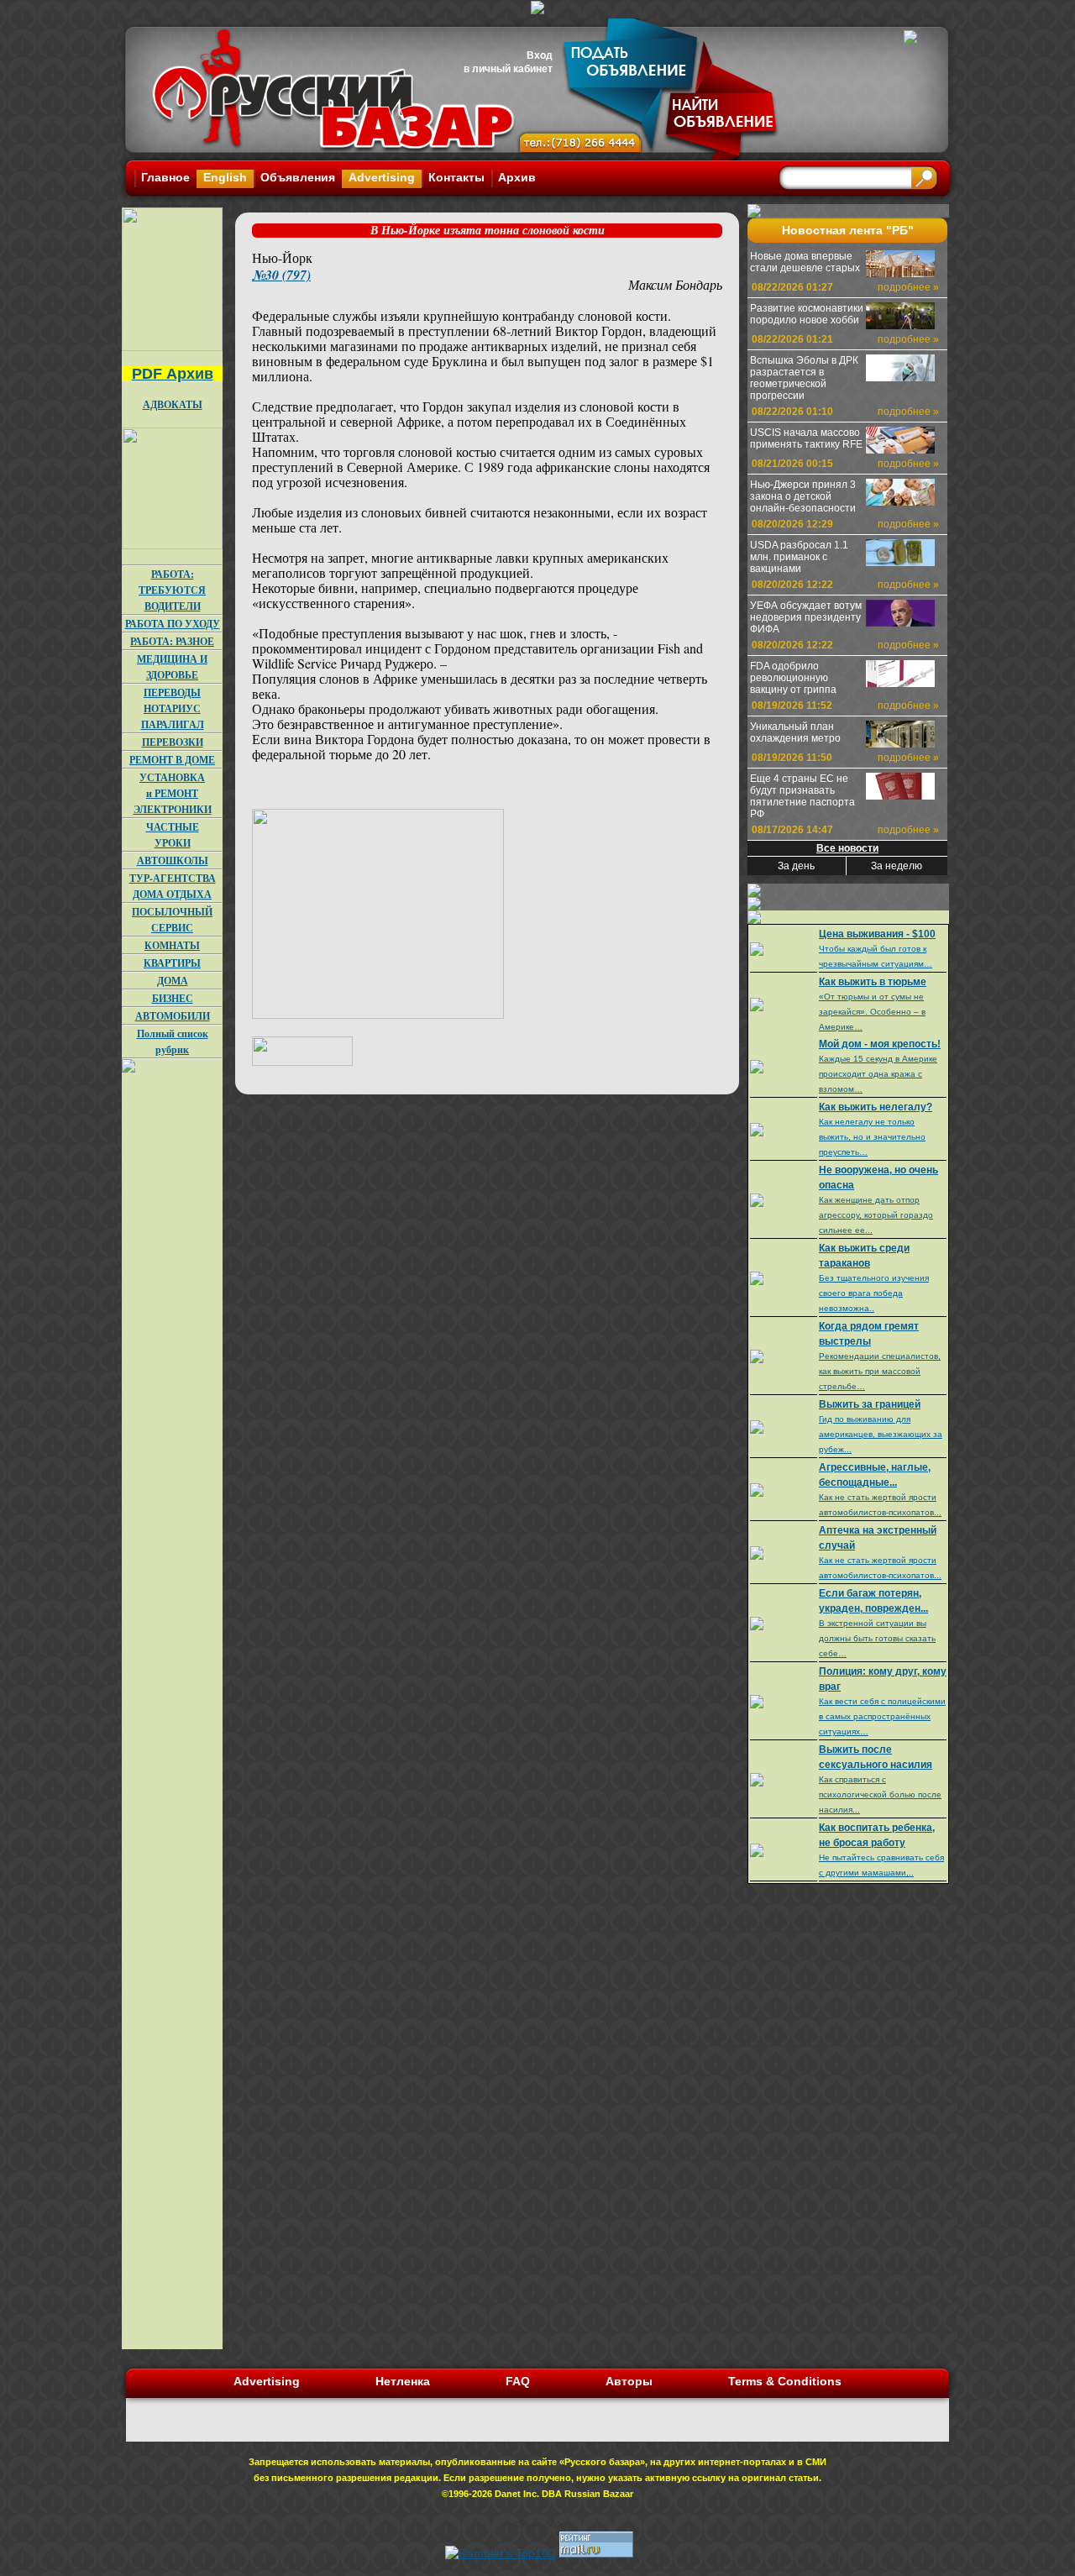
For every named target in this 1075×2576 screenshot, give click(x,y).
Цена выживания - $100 (877, 934)
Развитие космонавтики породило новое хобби (807, 314)
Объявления (298, 177)
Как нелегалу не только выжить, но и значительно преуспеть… (872, 1137)
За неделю (897, 866)
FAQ (518, 2381)
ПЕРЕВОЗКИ (173, 742)
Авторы (629, 2381)
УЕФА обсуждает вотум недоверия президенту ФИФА (806, 617)
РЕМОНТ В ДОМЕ (172, 760)
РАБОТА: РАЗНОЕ (172, 641)
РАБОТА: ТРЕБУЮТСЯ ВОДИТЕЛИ (172, 590)
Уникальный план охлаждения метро (795, 732)
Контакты (456, 177)
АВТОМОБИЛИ (173, 1016)
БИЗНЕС (173, 998)
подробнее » (908, 287)
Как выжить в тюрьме (873, 982)
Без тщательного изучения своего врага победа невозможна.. (874, 1293)
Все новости (847, 848)
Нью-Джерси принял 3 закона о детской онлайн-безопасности (803, 496)
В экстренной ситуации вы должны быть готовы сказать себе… (877, 1638)
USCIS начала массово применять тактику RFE (806, 438)
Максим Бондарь (675, 284)
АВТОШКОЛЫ (173, 860)
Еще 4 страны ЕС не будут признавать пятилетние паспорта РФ (802, 796)
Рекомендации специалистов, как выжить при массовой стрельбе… (880, 1371)
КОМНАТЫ (172, 945)
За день (796, 866)
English (225, 177)
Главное (165, 177)
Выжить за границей (870, 1404)
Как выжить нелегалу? (876, 1107)
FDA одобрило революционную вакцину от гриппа (793, 678)
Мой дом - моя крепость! (880, 1044)
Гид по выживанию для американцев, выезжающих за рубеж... (881, 1434)
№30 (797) (281, 275)
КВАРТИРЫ (172, 963)
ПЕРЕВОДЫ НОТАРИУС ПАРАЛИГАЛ (173, 708)
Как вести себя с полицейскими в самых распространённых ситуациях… (882, 1716)
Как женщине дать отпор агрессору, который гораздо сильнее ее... (876, 1215)
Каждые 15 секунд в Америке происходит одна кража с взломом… (878, 1074)
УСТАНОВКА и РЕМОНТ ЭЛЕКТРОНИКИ (173, 793)
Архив (517, 177)
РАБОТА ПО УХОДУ (173, 624)
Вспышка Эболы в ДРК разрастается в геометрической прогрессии (804, 378)
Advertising (382, 177)
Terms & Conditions (785, 2381)
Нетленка (403, 2381)
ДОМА (173, 981)
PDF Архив (173, 374)
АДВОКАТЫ (173, 404)
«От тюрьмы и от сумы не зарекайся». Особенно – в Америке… (872, 1012)
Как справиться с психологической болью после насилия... (880, 1794)
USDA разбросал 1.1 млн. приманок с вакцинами (799, 557)
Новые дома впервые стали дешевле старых (805, 262)
